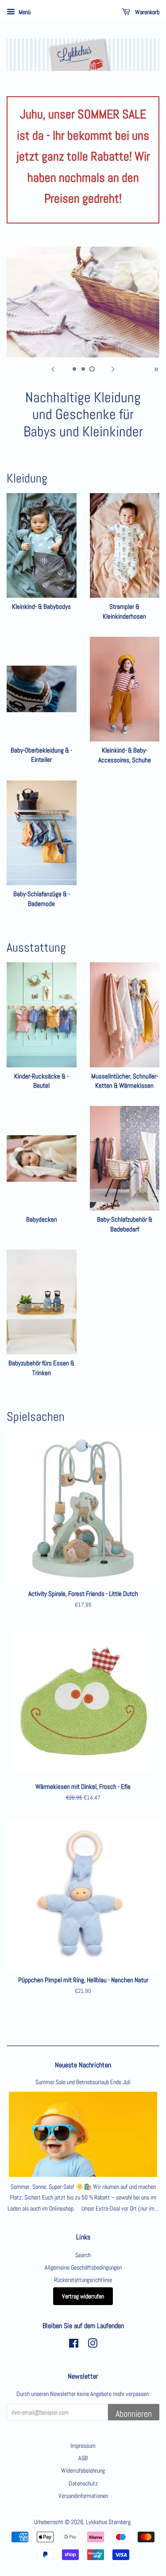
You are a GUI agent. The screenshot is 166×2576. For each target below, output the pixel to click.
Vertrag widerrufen (83, 2296)
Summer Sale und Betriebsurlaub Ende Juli (83, 2082)
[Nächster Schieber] (113, 369)
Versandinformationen (83, 2496)
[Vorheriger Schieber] (53, 369)
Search (83, 2255)
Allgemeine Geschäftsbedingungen (83, 2267)
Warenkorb (147, 12)
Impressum (83, 2446)
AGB (83, 2458)
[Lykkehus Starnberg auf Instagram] (93, 2345)
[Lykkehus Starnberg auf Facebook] (74, 2345)
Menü (24, 12)
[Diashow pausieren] (156, 369)
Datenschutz (83, 2483)
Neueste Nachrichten (83, 2065)
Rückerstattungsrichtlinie (83, 2280)
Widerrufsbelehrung (83, 2470)
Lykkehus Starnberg (108, 2522)
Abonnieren (134, 2414)
